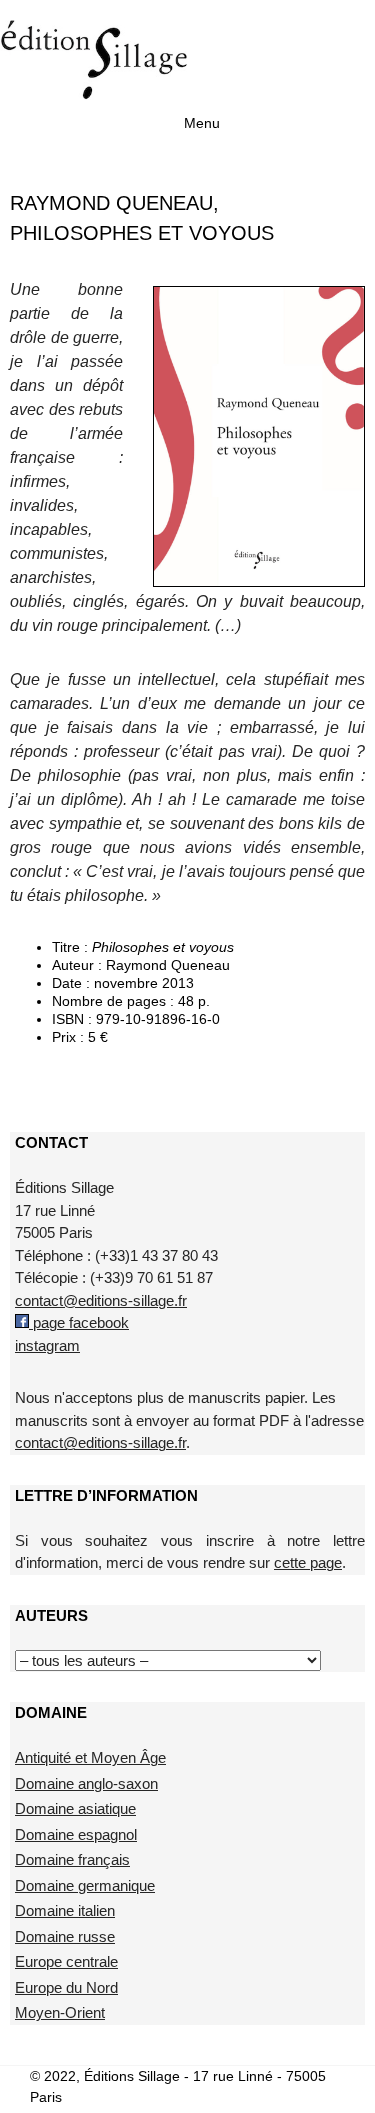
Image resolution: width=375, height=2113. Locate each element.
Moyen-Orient (60, 2012)
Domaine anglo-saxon (86, 1783)
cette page (308, 1562)
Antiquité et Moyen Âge (90, 1757)
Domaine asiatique (75, 1808)
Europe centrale (66, 1961)
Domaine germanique (85, 1885)
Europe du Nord (66, 1987)
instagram (47, 1345)
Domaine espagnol (76, 1834)
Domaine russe (65, 1936)
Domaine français (72, 1859)
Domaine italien (65, 1910)
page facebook (79, 1322)
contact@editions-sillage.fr (101, 1300)
